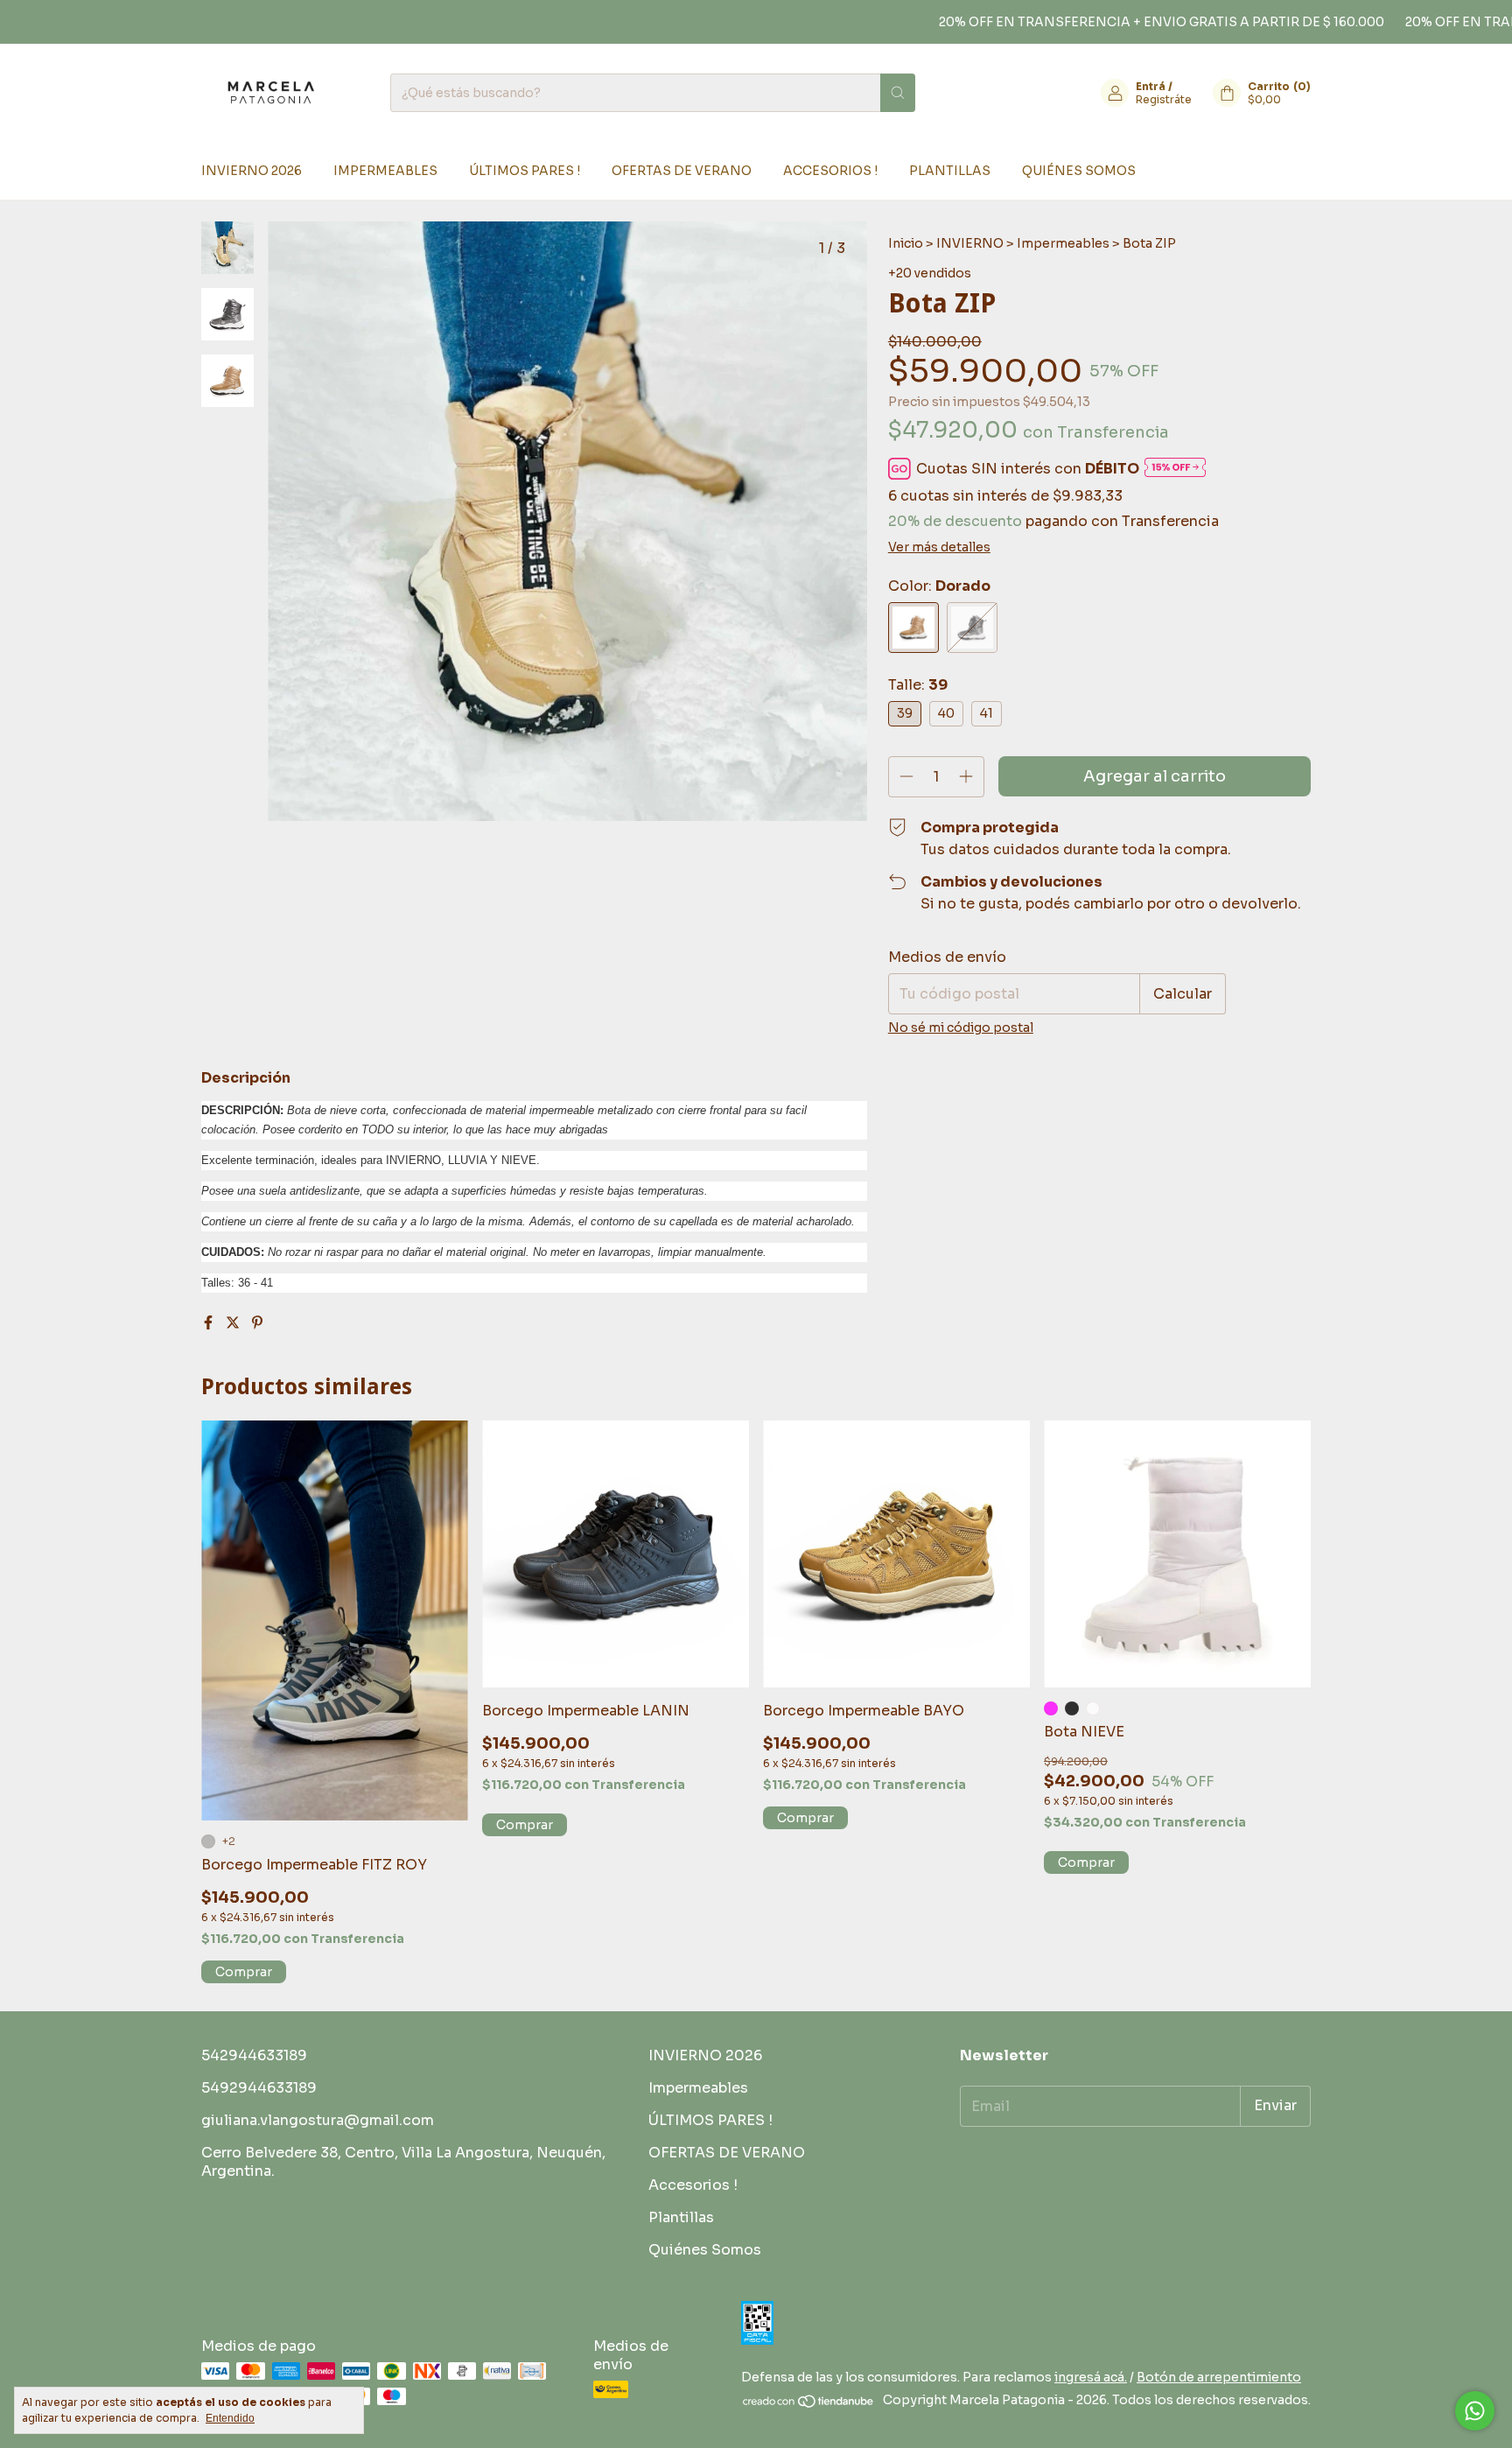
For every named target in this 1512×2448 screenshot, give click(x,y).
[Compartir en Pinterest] (257, 1323)
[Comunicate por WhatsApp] (1475, 2411)
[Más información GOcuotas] (1175, 469)
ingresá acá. (1091, 2377)
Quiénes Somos (1079, 171)
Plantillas (950, 171)
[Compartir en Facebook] (210, 1323)
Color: (939, 586)
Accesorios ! (830, 171)
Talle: (918, 685)
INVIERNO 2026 (252, 171)
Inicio (906, 243)
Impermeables (385, 171)
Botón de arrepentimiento (1219, 2377)
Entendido (230, 2418)
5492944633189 (259, 2088)
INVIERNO (970, 243)
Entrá (1151, 86)
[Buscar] (898, 93)
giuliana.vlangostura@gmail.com (318, 2120)
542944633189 (254, 2055)
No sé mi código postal (961, 1028)
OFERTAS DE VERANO (682, 171)
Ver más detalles (939, 547)
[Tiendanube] (809, 2405)
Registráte (1164, 99)
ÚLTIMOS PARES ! (525, 171)
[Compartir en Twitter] (234, 1323)
